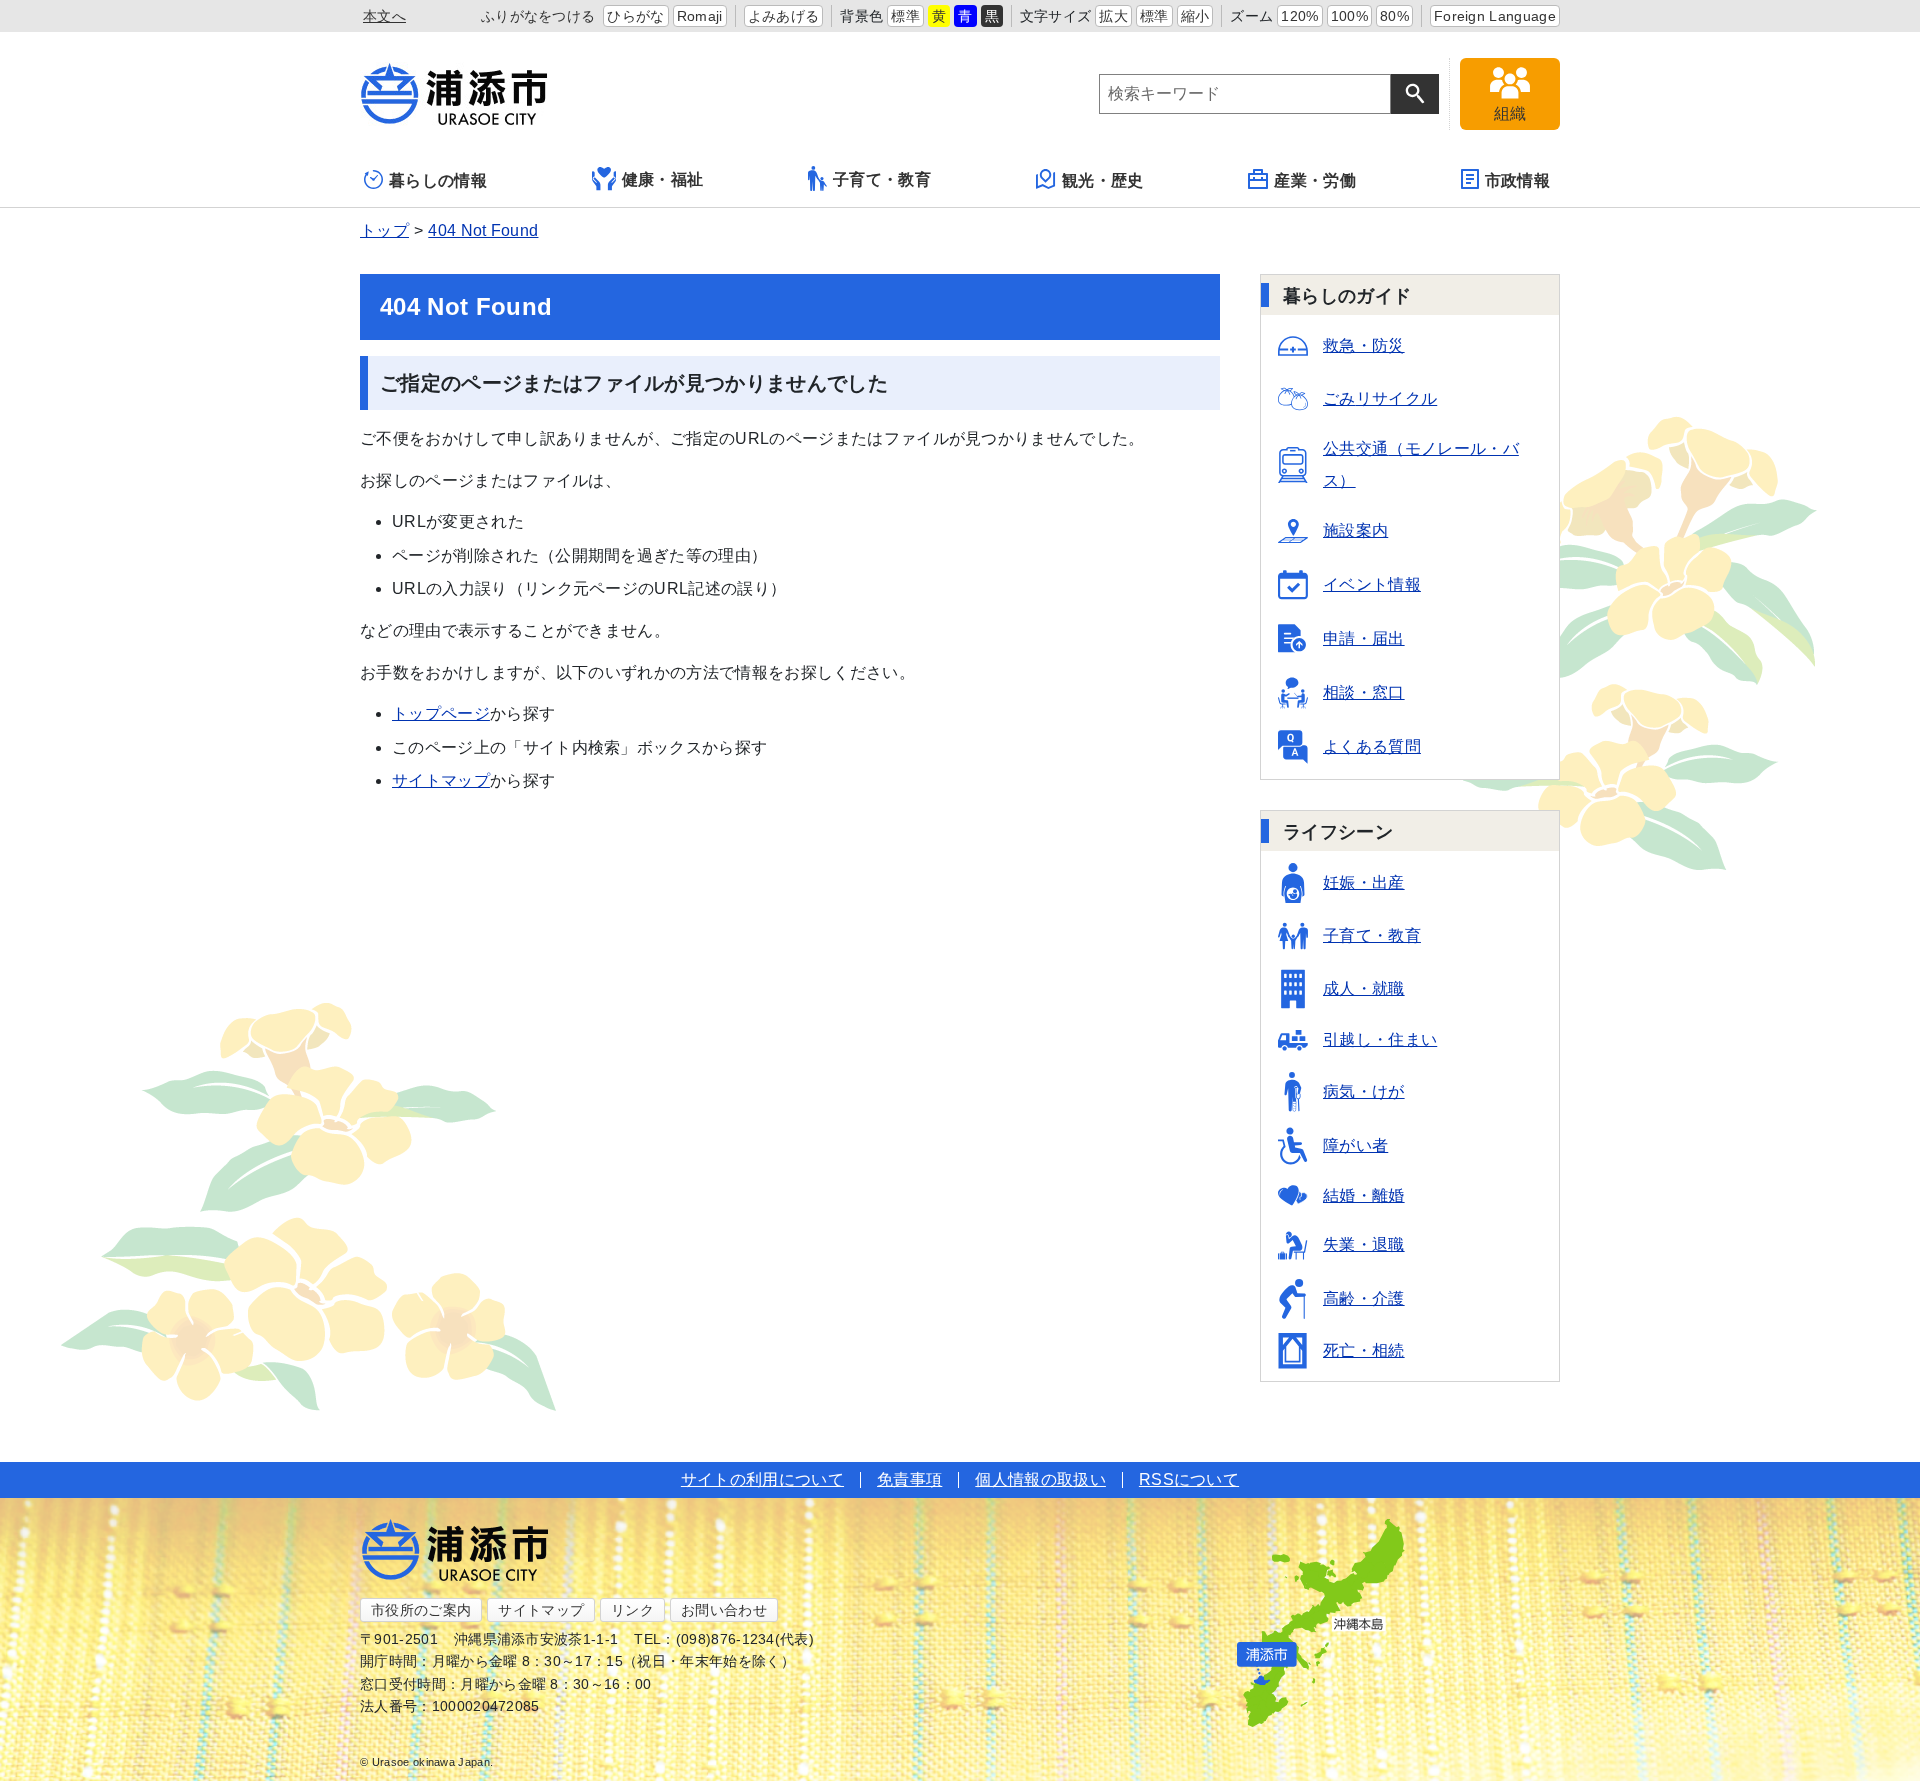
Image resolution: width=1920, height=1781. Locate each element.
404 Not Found (483, 230)
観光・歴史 (1103, 180)
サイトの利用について (762, 1479)
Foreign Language (1495, 16)
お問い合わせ (724, 1610)
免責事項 (909, 1479)
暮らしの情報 (438, 180)
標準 (905, 16)
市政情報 (1517, 180)
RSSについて (1189, 1479)
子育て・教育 (882, 179)
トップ (384, 230)
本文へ (384, 16)
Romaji (700, 16)
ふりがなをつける (538, 16)
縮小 (1195, 16)
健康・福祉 (663, 179)
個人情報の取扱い (1040, 1479)
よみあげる (784, 16)
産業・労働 (1315, 180)
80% (1394, 16)
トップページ (441, 713)
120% (1299, 16)
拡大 (1113, 16)
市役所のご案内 (421, 1610)
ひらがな (635, 16)
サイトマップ (441, 780)
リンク (632, 1610)
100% (1349, 16)
